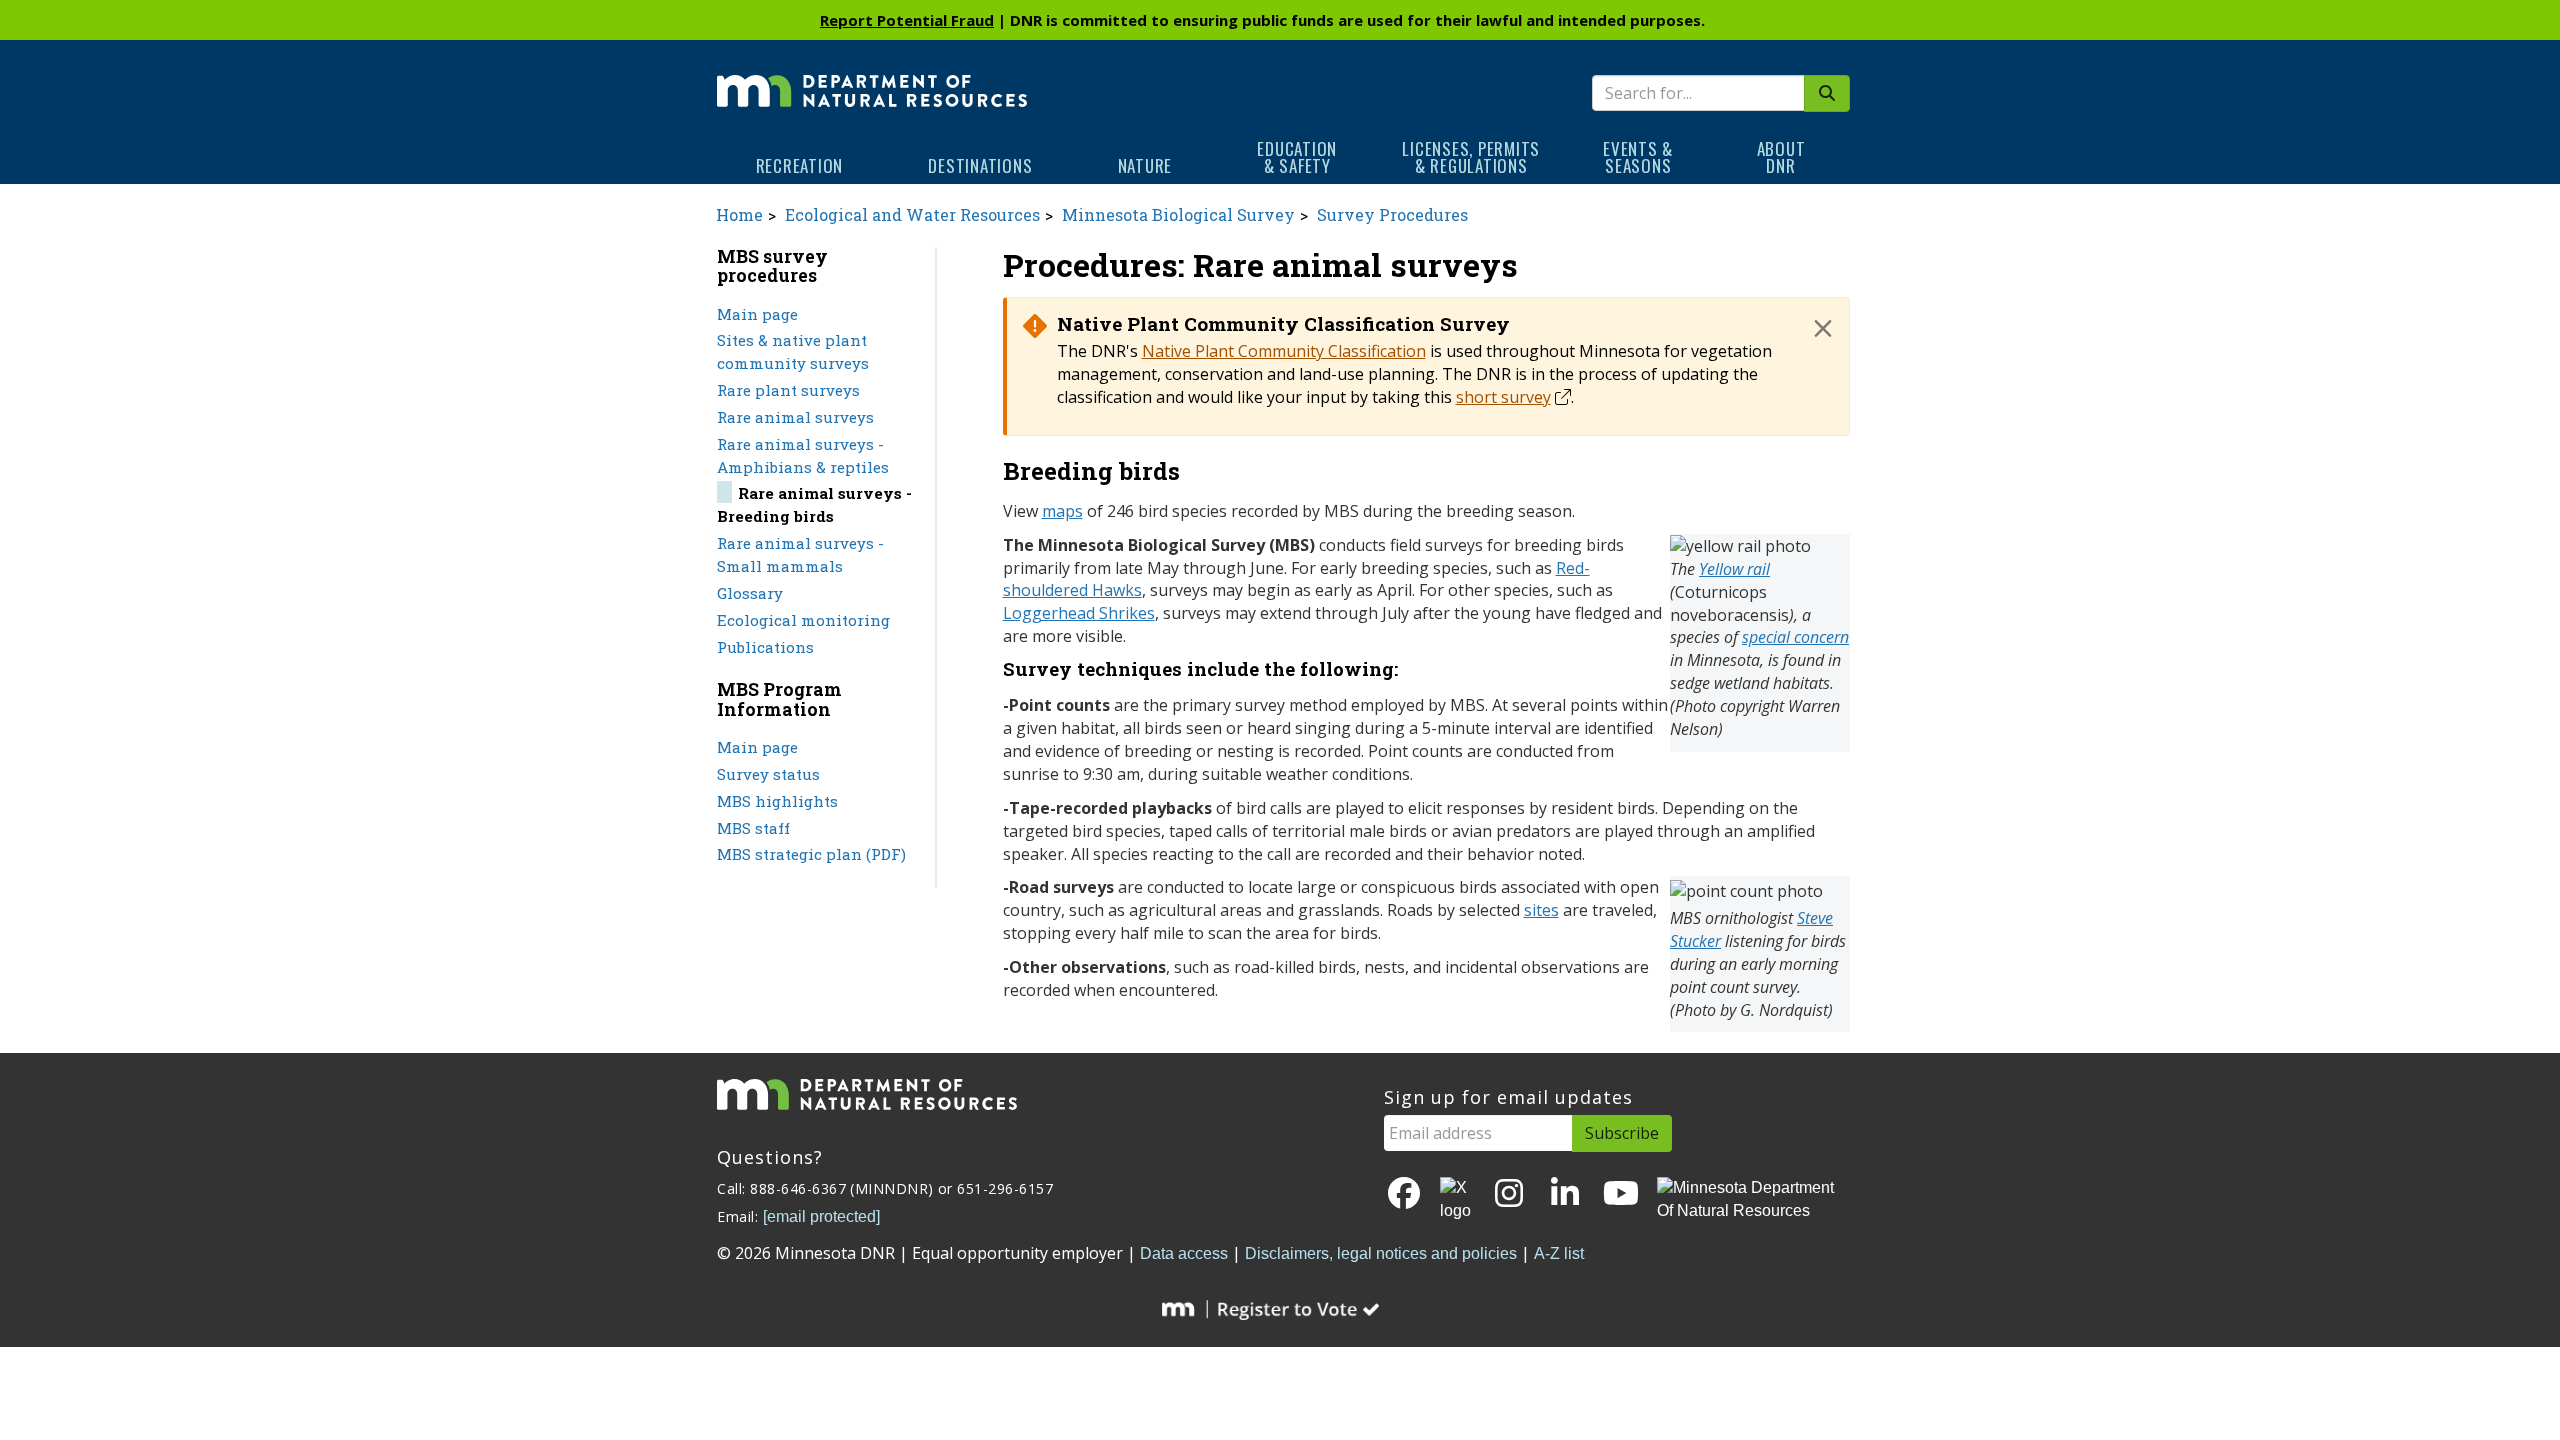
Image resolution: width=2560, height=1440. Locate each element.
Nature (1145, 165)
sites (1541, 910)
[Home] (872, 77)
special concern (1795, 637)
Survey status (768, 774)
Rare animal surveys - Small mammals (800, 554)
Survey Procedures (1392, 214)
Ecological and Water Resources (912, 214)
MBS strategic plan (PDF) (811, 854)
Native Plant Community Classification (1284, 351)
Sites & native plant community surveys (793, 351)
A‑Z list (1559, 1253)
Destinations (980, 165)
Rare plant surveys (788, 390)
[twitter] (1457, 1200)
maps (1062, 511)
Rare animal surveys (795, 417)
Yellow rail (1734, 569)
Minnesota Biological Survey (1178, 214)
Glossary (750, 593)
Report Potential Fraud (907, 20)
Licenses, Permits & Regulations (1471, 157)
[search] (1827, 93)
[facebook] (1404, 1194)
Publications (765, 647)
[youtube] (1621, 1194)
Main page (757, 314)
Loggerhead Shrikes (1079, 613)
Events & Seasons (1638, 157)
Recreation (800, 165)
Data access (1184, 1253)
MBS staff (753, 828)
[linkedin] (1565, 1194)
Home (739, 214)
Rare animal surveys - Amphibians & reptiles (803, 455)
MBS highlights (777, 801)
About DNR (1781, 157)
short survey (1503, 397)
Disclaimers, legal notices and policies (1381, 1253)
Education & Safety (1297, 157)
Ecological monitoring (803, 620)
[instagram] (1509, 1194)
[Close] (1823, 328)
